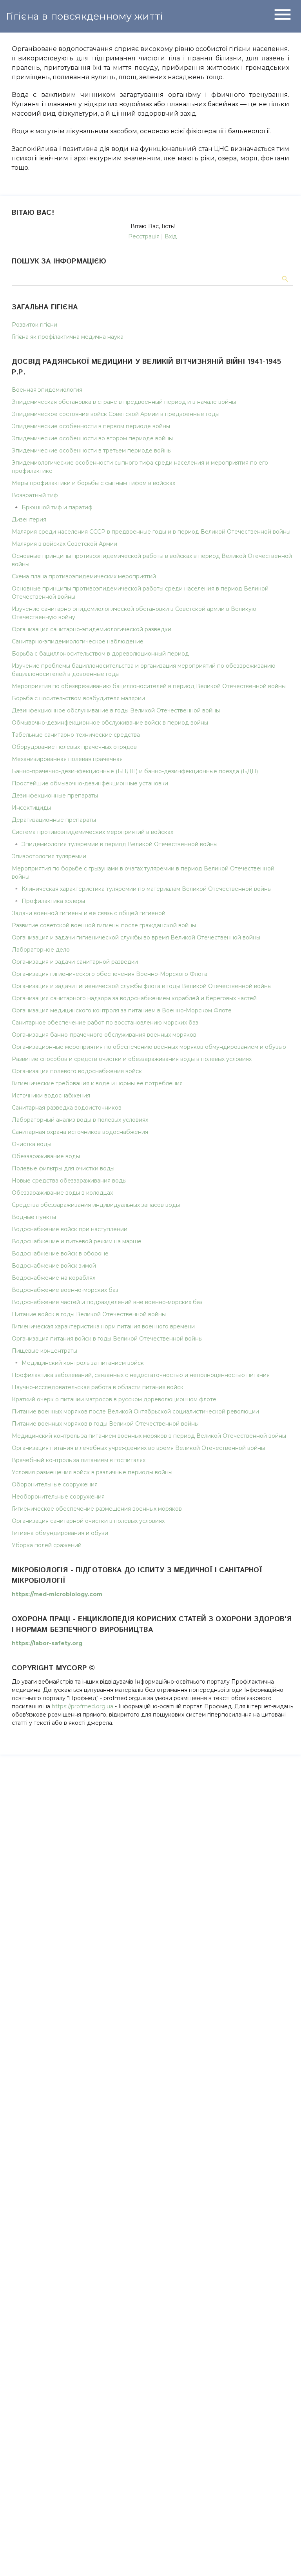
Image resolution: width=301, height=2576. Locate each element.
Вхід (171, 236)
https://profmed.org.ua (83, 1706)
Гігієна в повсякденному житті (84, 16)
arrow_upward (283, 2558)
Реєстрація (144, 236)
